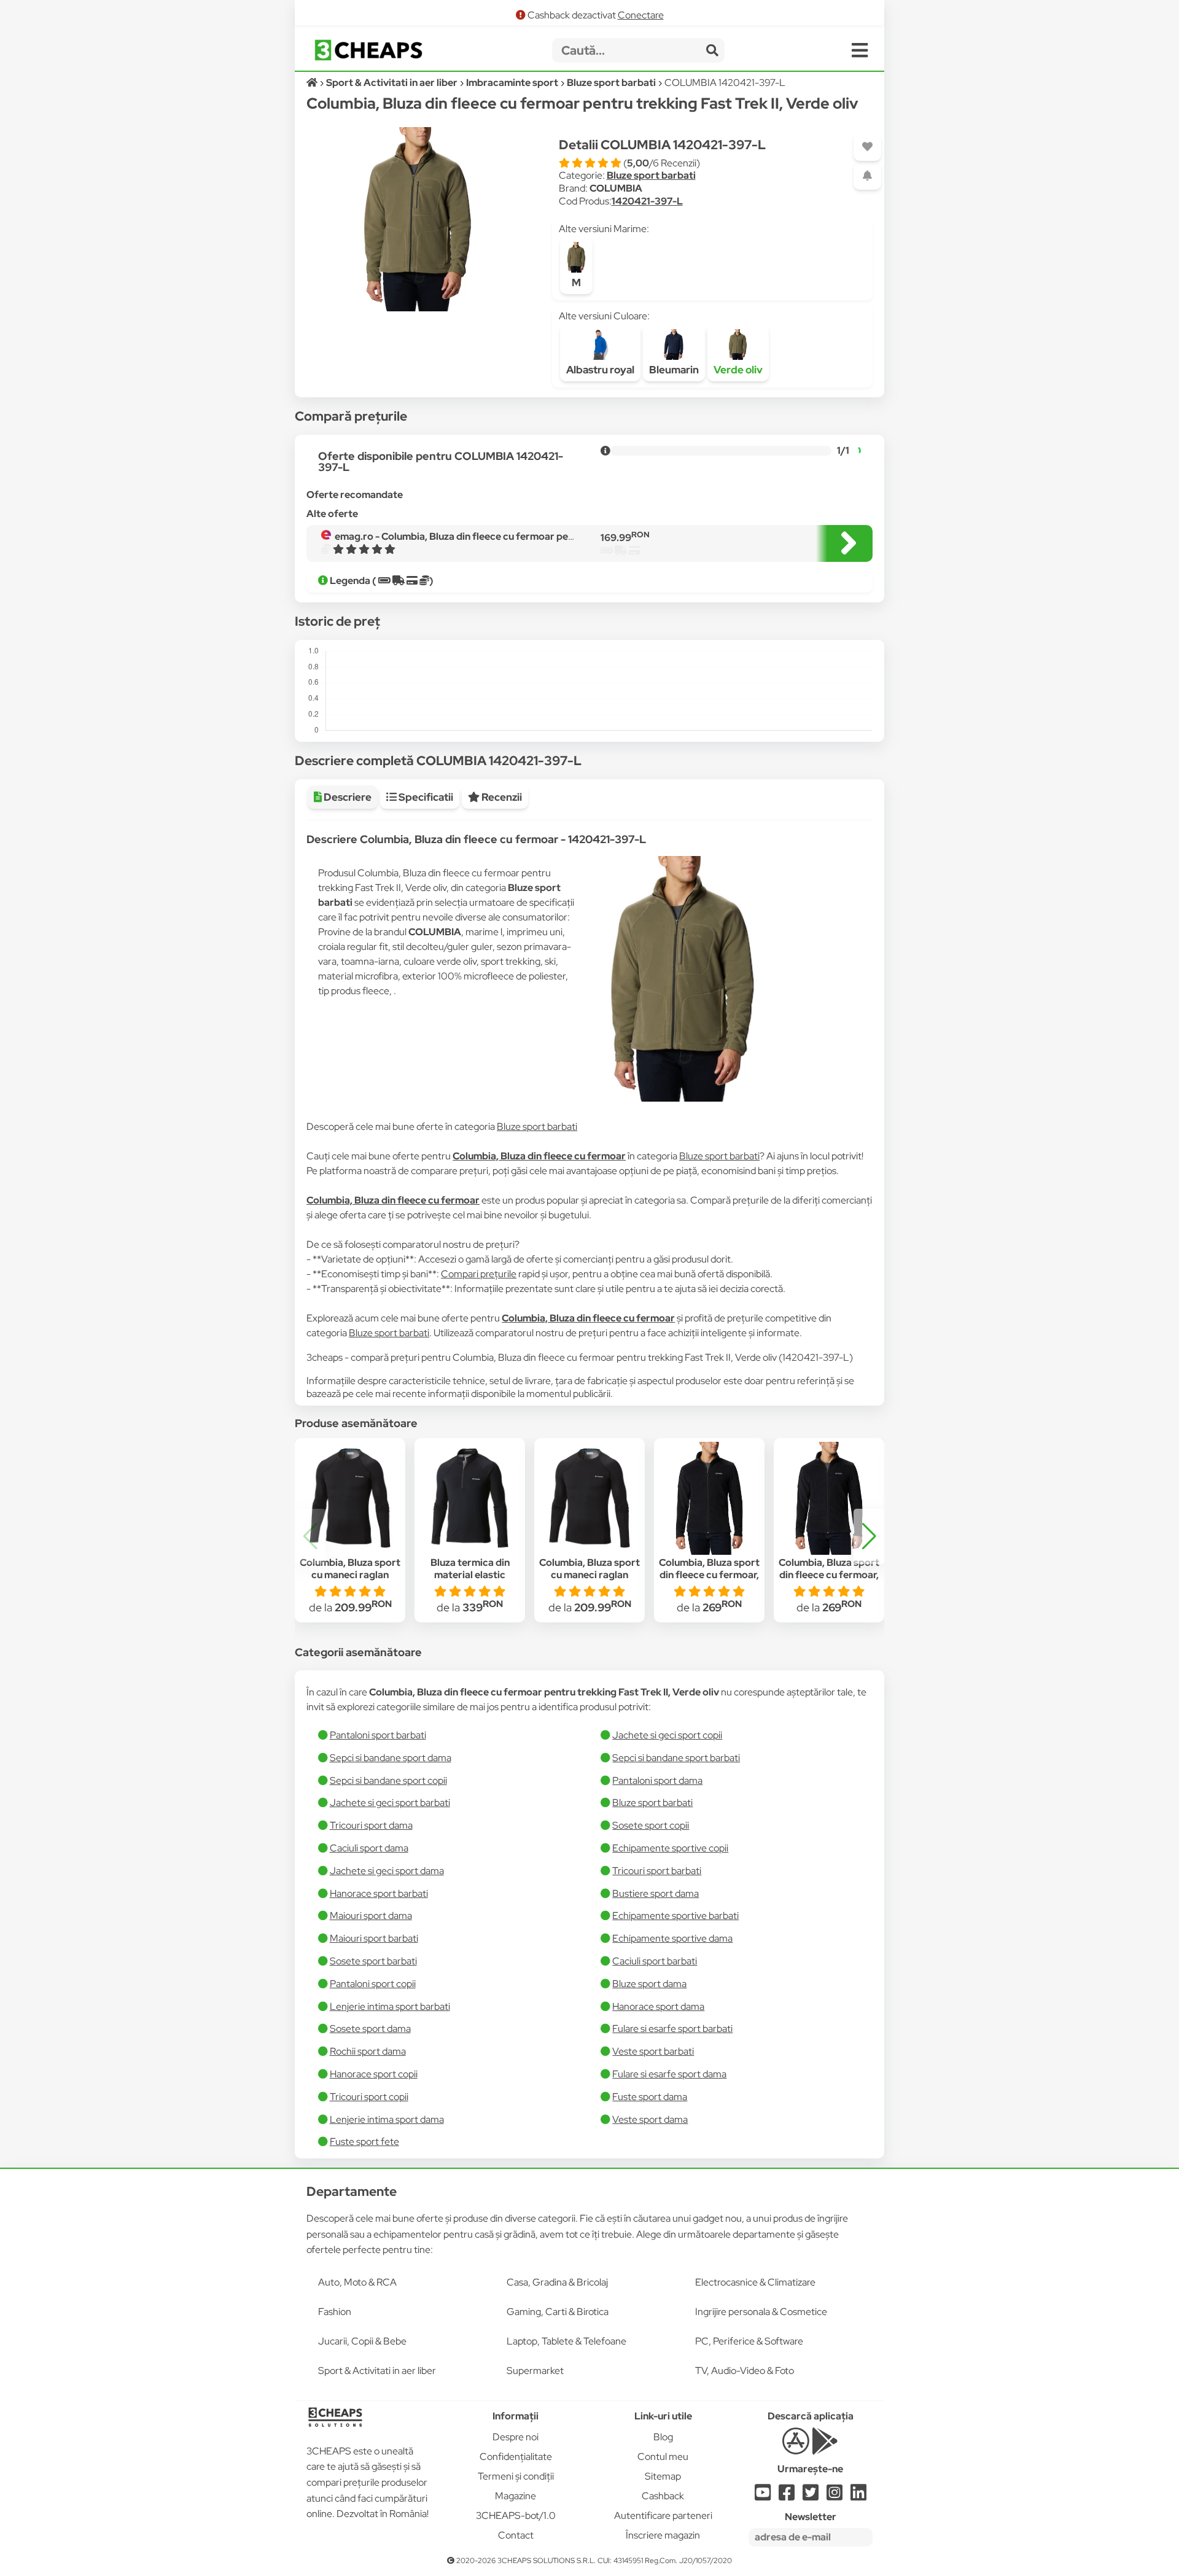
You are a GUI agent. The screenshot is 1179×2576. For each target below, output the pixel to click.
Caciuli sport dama (369, 1848)
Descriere (347, 797)
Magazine (516, 2496)
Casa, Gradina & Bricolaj (557, 2282)
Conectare (641, 15)
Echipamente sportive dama (672, 1938)
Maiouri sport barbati (374, 1938)
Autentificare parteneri (663, 2516)
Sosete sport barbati (373, 1961)
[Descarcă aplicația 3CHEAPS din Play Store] (825, 2448)
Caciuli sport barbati (655, 1961)
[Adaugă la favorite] (867, 147)
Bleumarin (674, 370)
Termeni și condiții (516, 2476)
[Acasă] (313, 83)
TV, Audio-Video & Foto (745, 2371)
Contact (516, 2535)
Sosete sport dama (370, 2029)
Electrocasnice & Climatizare (755, 2282)
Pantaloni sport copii (373, 1984)
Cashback (663, 2496)
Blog (663, 2437)
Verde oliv (738, 370)
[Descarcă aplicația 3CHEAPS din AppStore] (796, 2448)
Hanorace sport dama (658, 2006)
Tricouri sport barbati (657, 1871)
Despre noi (516, 2437)
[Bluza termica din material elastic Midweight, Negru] (470, 1498)
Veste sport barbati (653, 2051)
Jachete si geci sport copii (667, 1735)
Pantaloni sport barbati (378, 1735)
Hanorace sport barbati (379, 1893)
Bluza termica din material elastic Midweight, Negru (470, 1575)
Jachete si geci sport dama (387, 1871)
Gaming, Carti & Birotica (558, 2312)
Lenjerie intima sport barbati (390, 2006)
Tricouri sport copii (369, 2097)
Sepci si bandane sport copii (388, 1780)
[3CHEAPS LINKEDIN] (858, 2496)
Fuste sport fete (364, 2142)
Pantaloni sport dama (657, 1780)
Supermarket (535, 2371)
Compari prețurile (479, 1274)
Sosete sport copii (651, 1825)
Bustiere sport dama (656, 1893)
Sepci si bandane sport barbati (676, 1758)
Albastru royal (600, 370)
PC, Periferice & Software (749, 2341)
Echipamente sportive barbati (675, 1916)
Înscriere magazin (663, 2535)
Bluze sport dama (649, 1984)
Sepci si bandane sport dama (391, 1758)
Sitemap (663, 2476)
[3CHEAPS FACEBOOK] (787, 2496)
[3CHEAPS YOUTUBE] (763, 2496)
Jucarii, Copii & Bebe (362, 2341)
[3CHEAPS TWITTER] (811, 2496)
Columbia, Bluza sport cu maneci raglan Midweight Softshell (350, 1575)
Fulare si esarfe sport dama (669, 2074)
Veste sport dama (650, 2119)
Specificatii (425, 797)
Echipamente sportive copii (670, 1848)
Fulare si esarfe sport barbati (672, 2029)
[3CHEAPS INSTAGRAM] (835, 2496)
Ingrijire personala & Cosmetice (761, 2312)
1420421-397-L (647, 201)
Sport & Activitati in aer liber (377, 2371)
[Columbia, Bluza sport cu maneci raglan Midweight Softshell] (350, 1498)
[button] (869, 1536)
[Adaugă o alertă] (867, 176)
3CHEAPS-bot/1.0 (516, 2516)
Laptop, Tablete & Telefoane (566, 2341)
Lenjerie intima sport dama (387, 2119)
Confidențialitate (516, 2457)
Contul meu (663, 2457)
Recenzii (501, 797)
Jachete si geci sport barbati (390, 1803)
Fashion (335, 2312)
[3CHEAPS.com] (368, 50)
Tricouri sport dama (371, 1825)
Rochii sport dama (368, 2051)
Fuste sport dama (650, 2097)
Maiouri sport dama (371, 1916)
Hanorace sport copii (374, 2074)
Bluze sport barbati (651, 175)
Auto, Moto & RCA (357, 2282)
